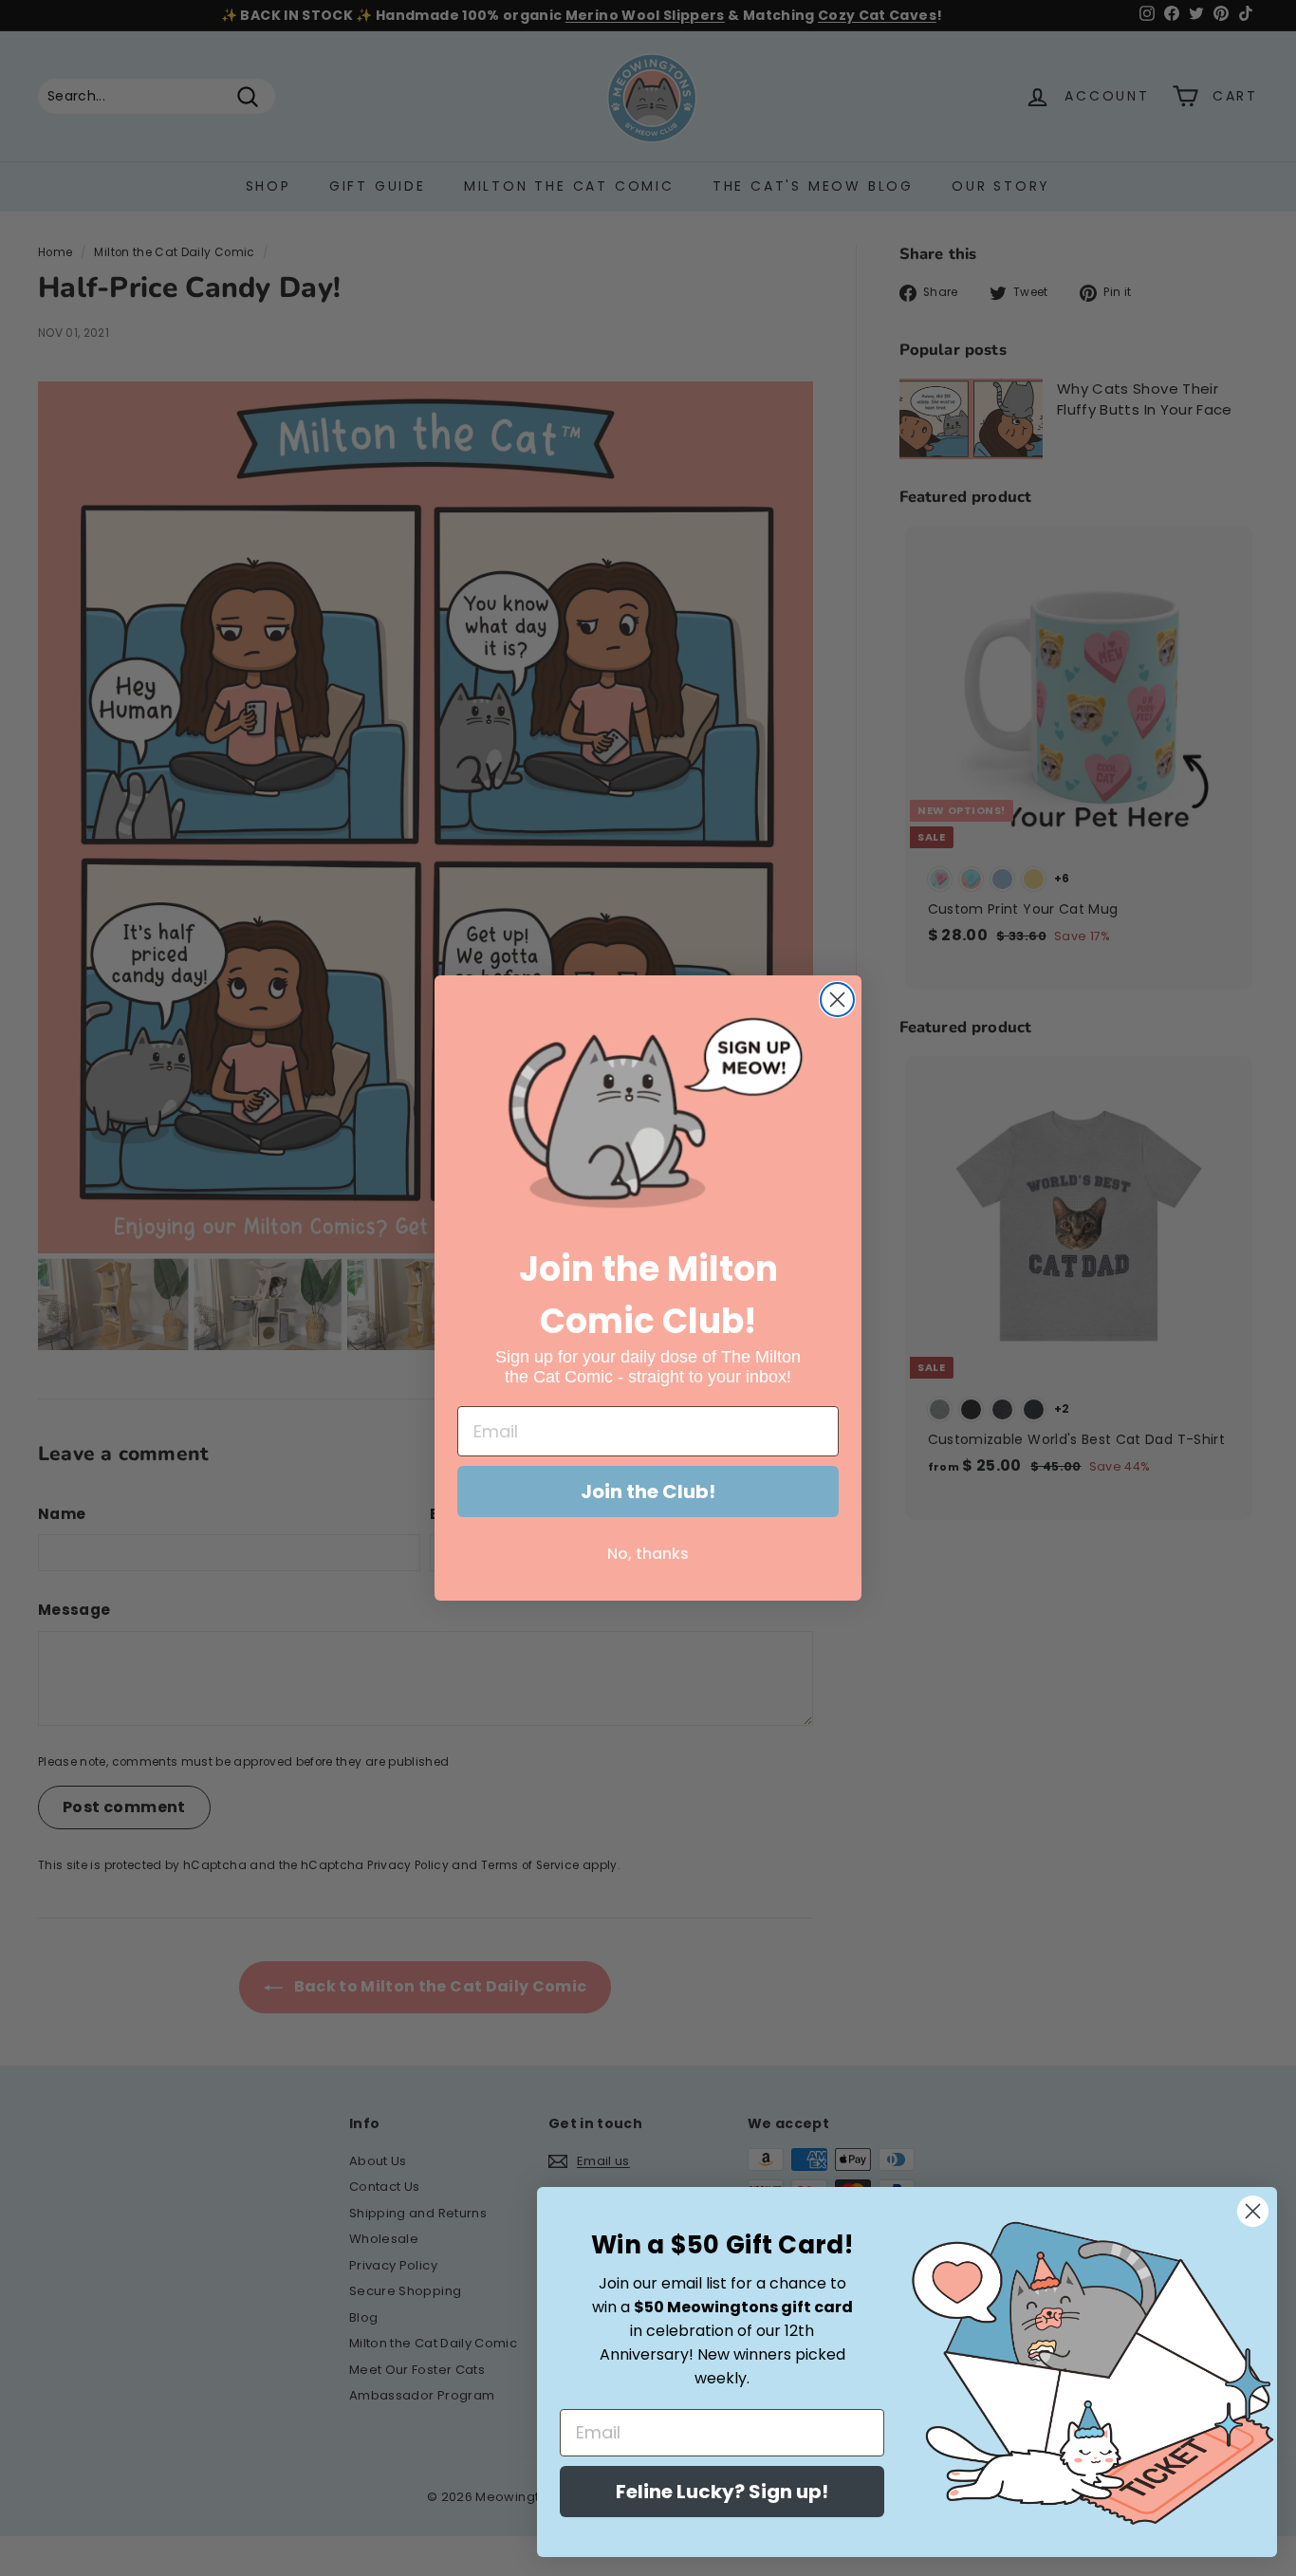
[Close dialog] (837, 1000)
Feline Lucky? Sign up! (722, 2492)
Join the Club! (648, 1492)
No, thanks (648, 1554)
